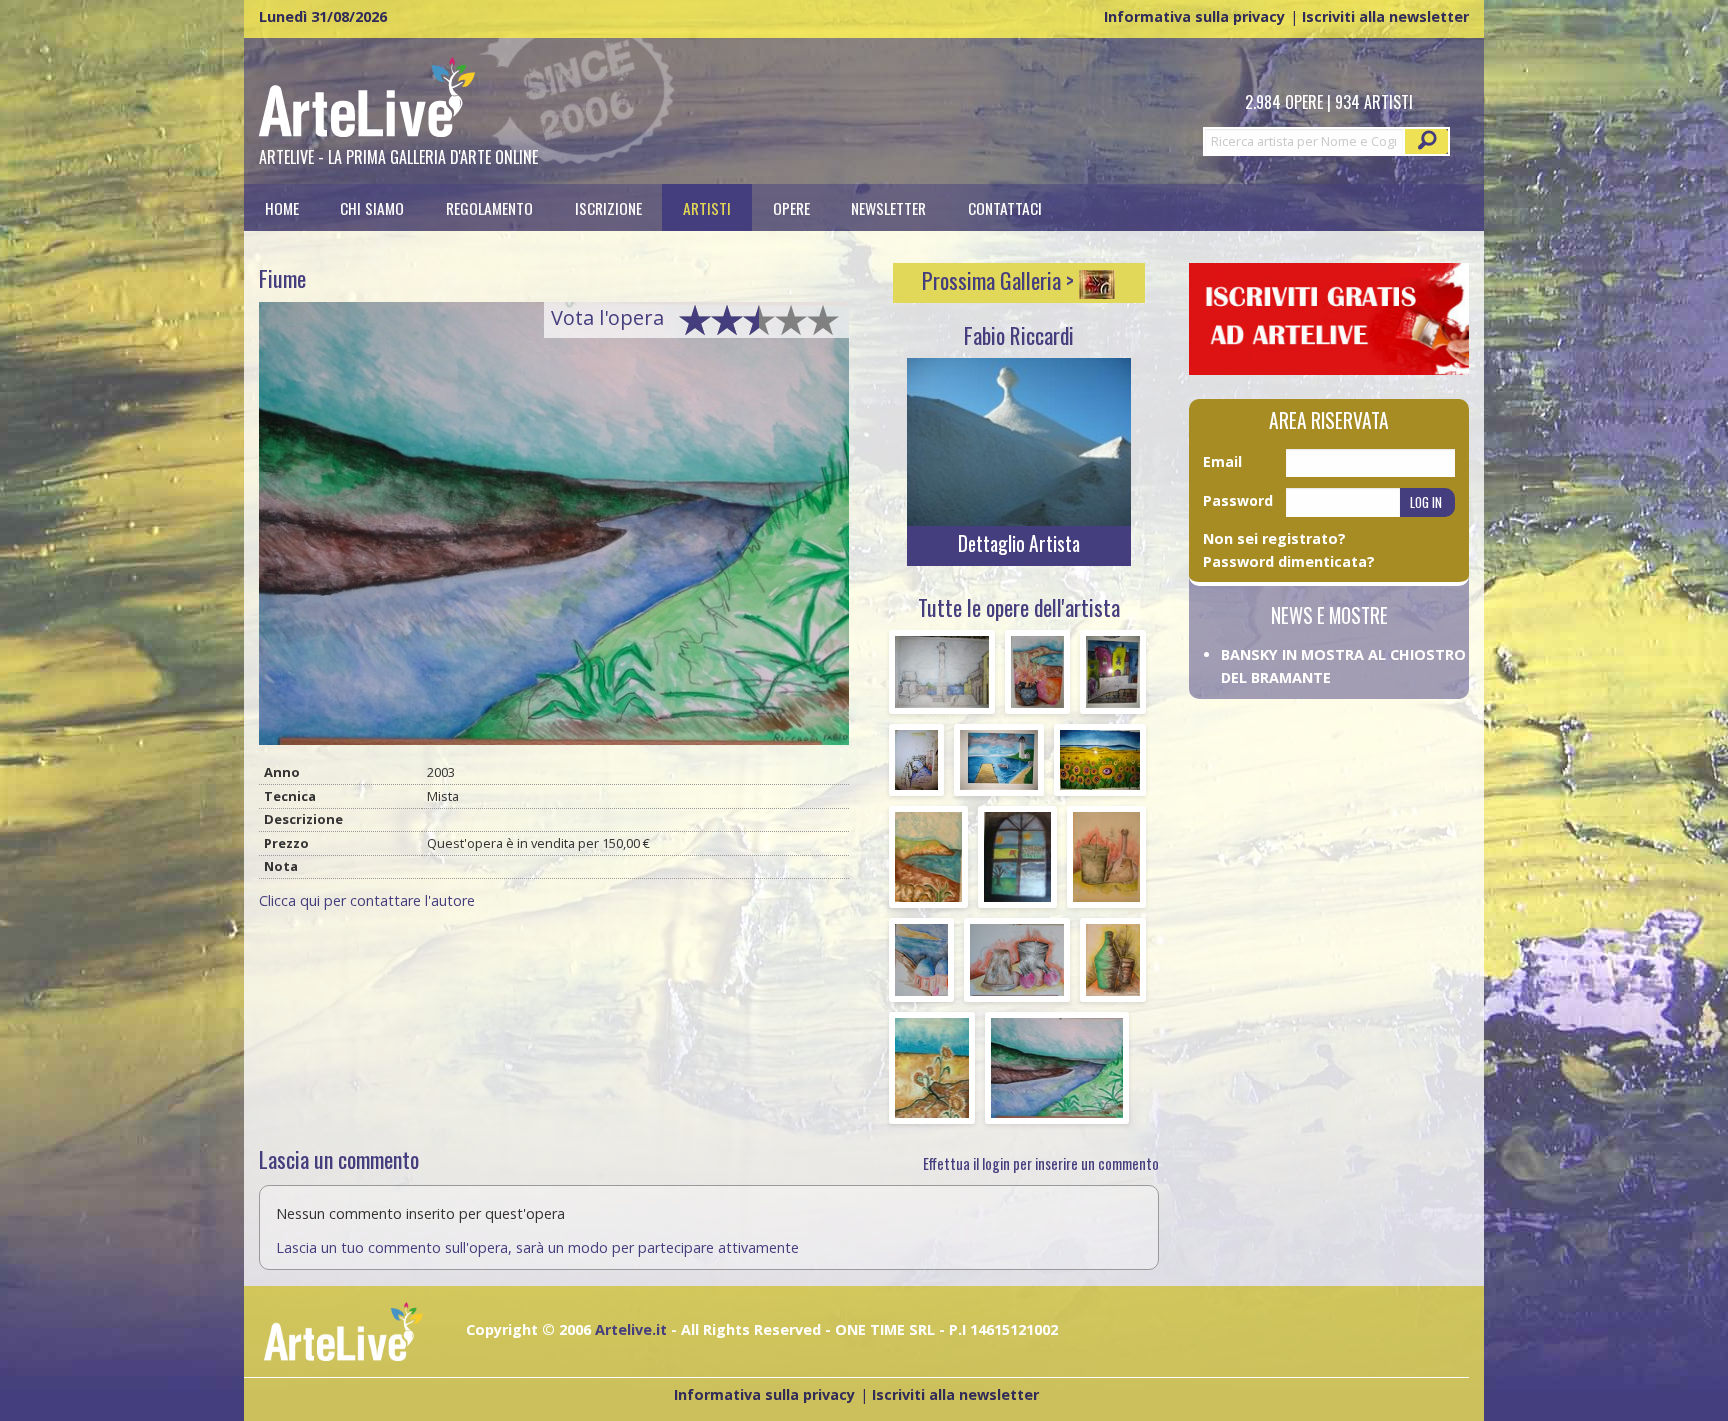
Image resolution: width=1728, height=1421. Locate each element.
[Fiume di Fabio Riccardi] (554, 530)
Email (1222, 461)
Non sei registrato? (1274, 538)
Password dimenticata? (1289, 561)
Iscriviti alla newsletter (1385, 16)
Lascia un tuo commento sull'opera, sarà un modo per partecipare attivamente (537, 1247)
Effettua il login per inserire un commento (1041, 1163)
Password (1238, 500)
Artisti (707, 207)
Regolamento (489, 207)
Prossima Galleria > (1000, 280)
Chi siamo (372, 207)
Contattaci (1005, 207)
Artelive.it (631, 1329)
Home (282, 207)
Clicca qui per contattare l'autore (367, 900)
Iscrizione (608, 207)
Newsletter (888, 207)
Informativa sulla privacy (1194, 16)
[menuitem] (282, 207)
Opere (791, 207)
